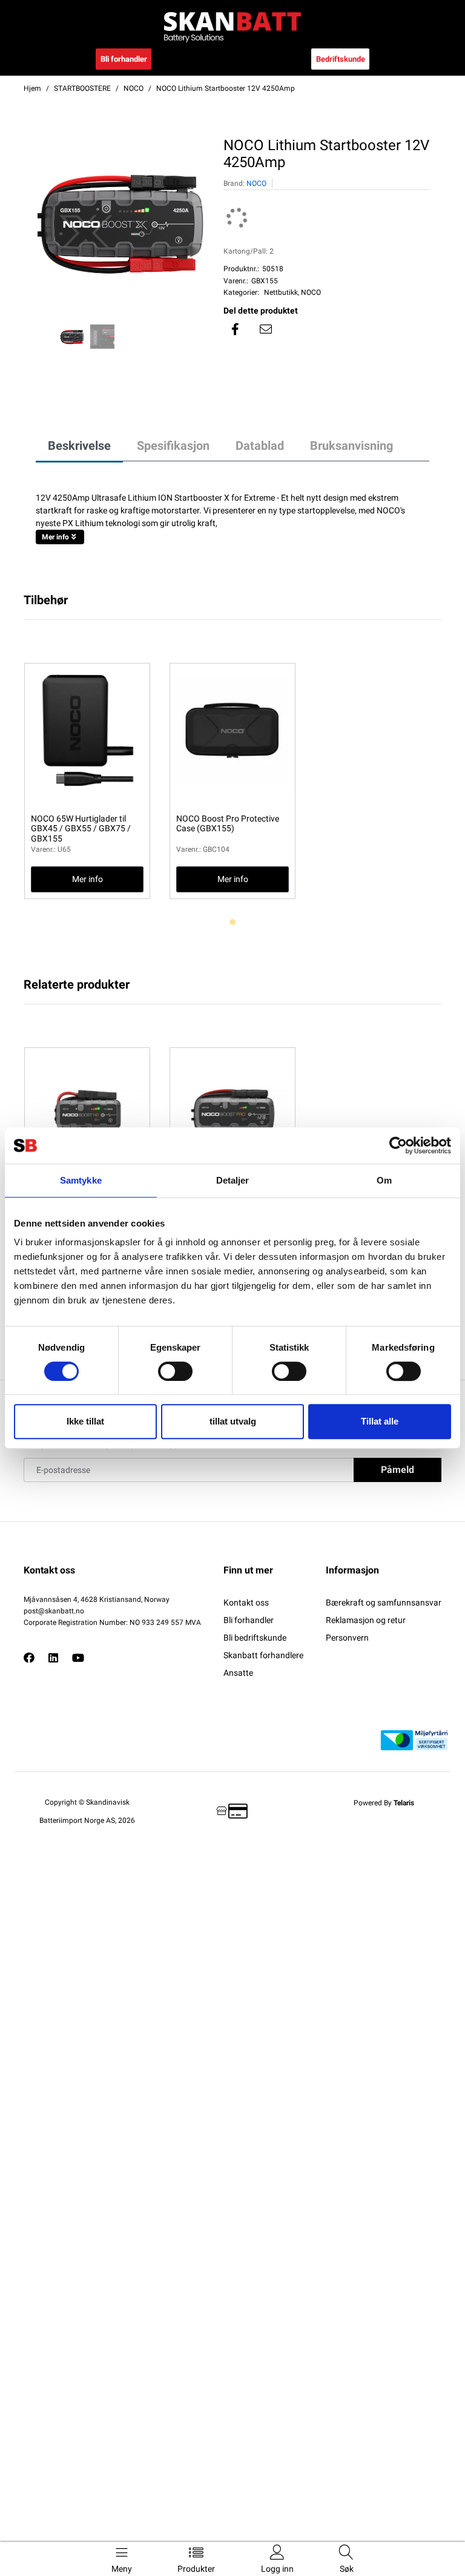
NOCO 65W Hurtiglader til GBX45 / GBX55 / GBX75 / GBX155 (81, 829)
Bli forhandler (124, 59)
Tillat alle (380, 1421)
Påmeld (397, 1470)
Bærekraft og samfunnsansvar (384, 1603)
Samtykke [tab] (81, 1180)
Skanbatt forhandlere (263, 1655)
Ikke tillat (85, 1421)
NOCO (256, 183)
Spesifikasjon (173, 446)
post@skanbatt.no (54, 1611)
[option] (120, 222)
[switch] (175, 1371)
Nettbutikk (281, 292)
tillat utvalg (233, 1421)
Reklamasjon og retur (366, 1620)
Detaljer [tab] (233, 1180)
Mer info (55, 537)
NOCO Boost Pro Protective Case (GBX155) (228, 824)
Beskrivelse (79, 446)
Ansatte (238, 1673)
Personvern (347, 1638)
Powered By (384, 1803)
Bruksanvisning (351, 446)
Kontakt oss (246, 1603)
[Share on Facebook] (236, 329)
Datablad (260, 446)
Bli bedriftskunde (255, 1638)
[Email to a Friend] (266, 329)
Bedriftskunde (341, 59)
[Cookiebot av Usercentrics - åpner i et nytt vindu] (398, 1145)
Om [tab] (384, 1180)
